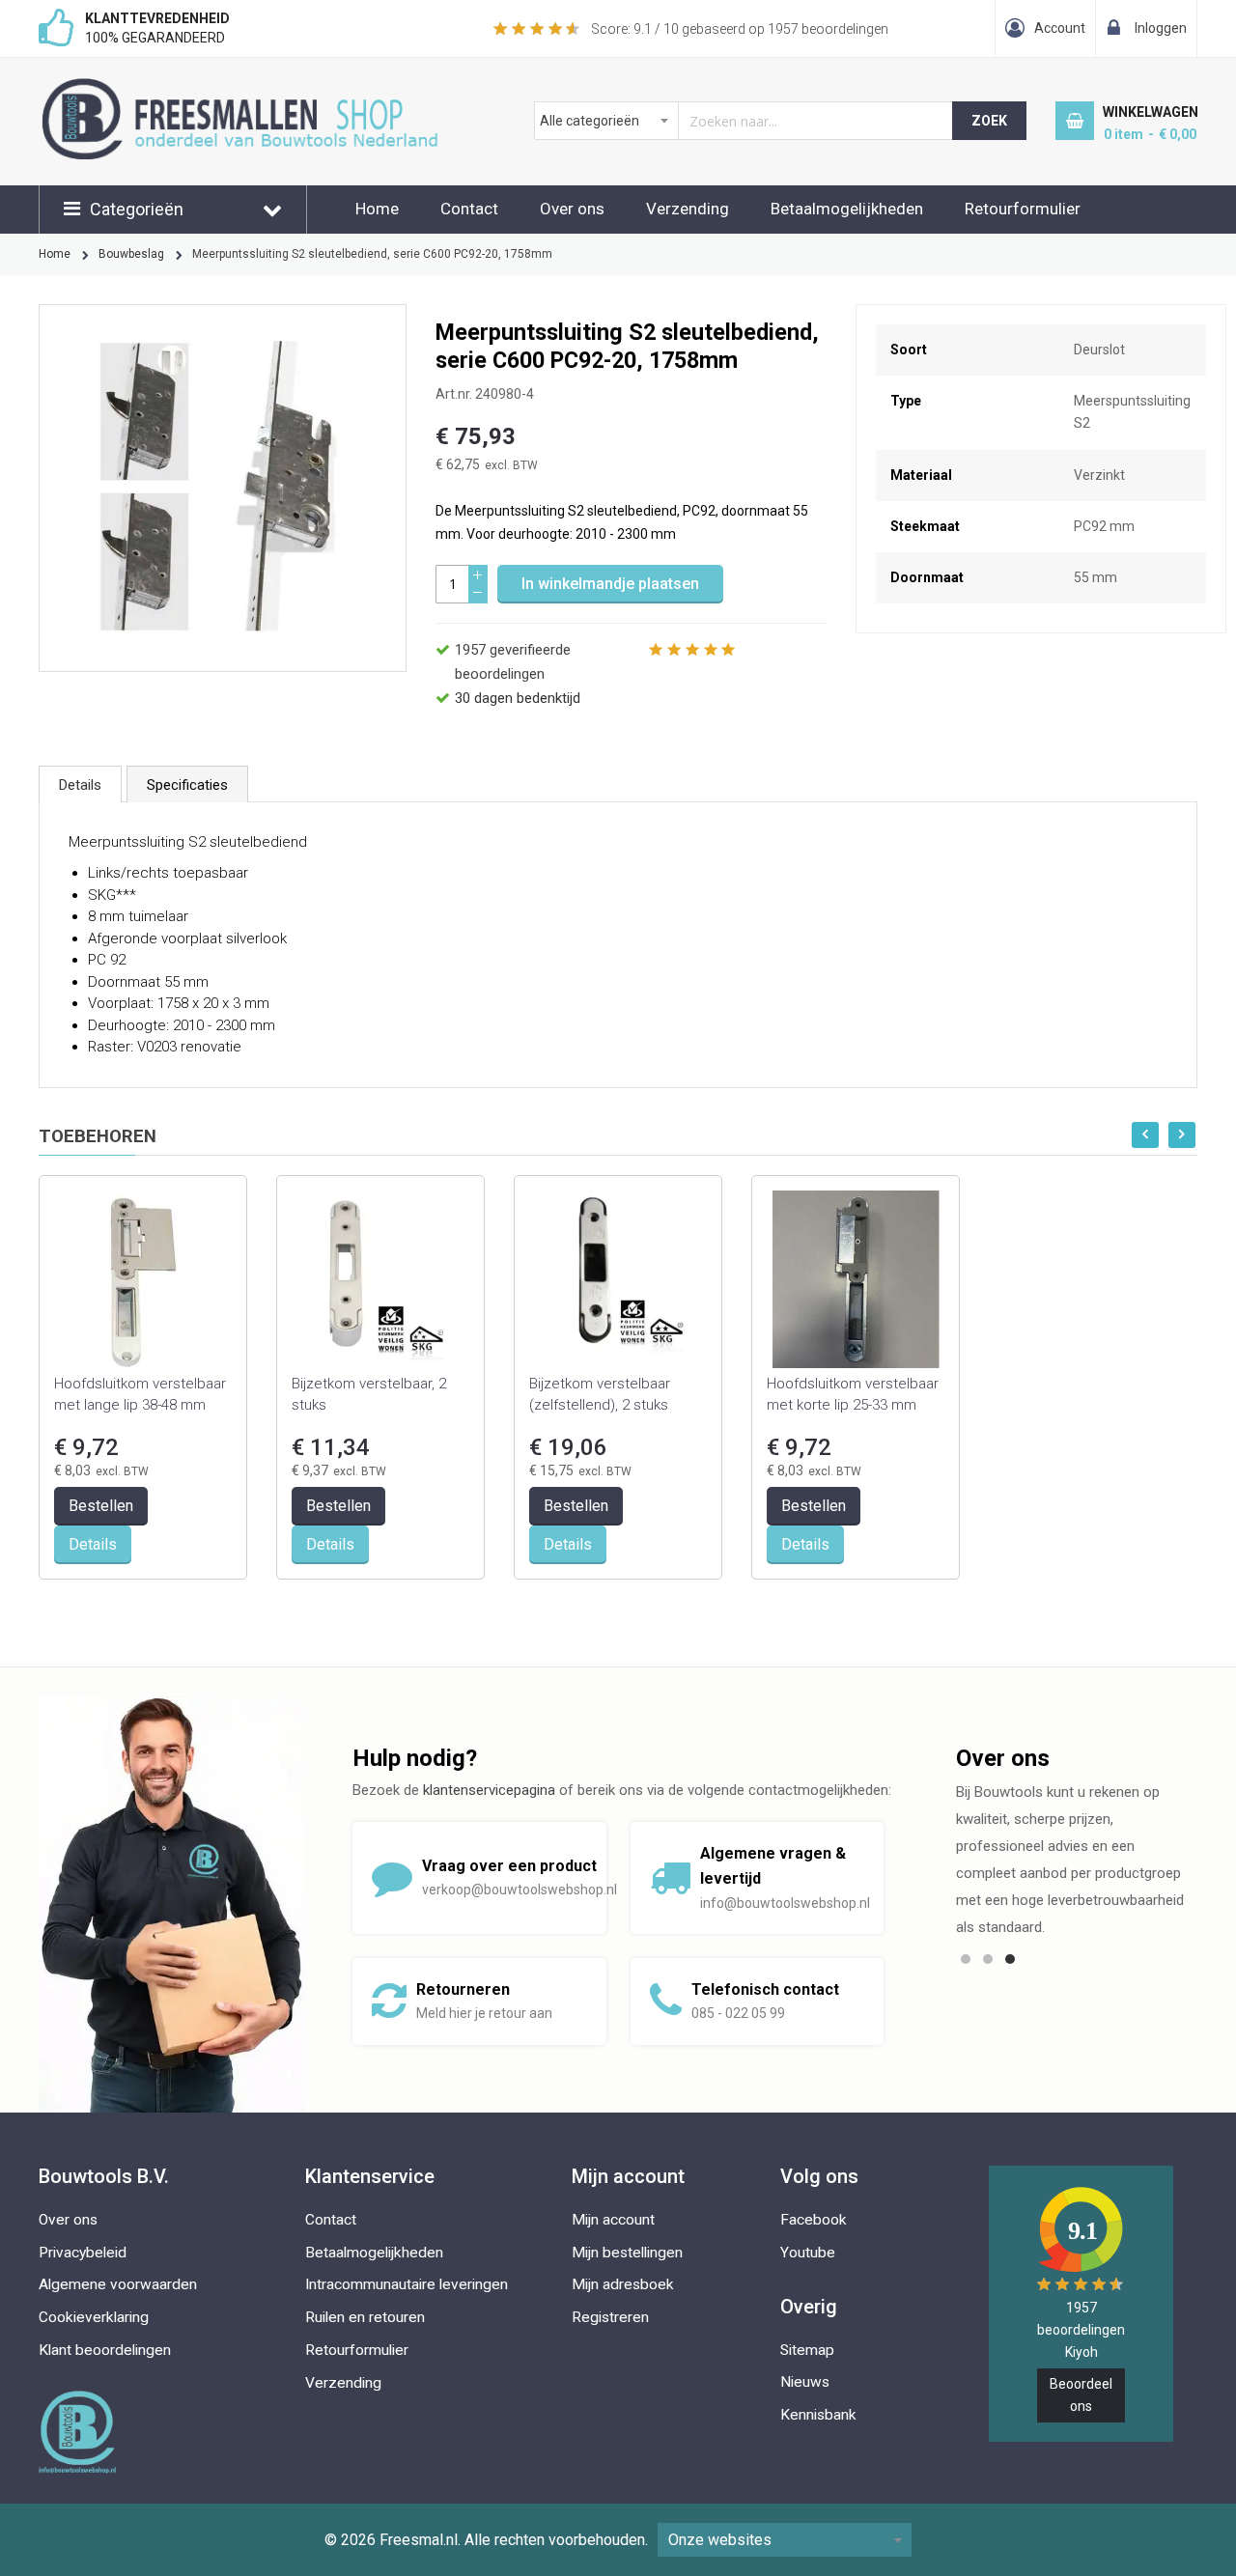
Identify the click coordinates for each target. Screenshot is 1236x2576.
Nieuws (805, 2382)
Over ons (572, 209)
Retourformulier (1023, 209)
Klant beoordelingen (105, 2350)
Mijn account (613, 2220)
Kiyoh (1081, 2352)
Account (1060, 28)
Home (377, 209)
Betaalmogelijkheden (847, 209)
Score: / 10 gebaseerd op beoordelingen (740, 29)
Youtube (808, 2253)
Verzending (688, 209)
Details (80, 785)
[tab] (80, 784)
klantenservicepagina (489, 1790)
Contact (469, 209)
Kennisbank (818, 2415)
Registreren (610, 2317)
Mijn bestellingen (627, 2253)
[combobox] (744, 121)
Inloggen (1161, 28)
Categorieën (137, 209)
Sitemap (807, 2350)
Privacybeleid (83, 2253)
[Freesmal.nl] (272, 88)
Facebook (814, 2220)
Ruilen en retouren (365, 2317)
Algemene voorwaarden (118, 2284)
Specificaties (187, 785)
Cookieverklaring (94, 2317)
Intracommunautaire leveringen (407, 2284)
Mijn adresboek (623, 2284)
